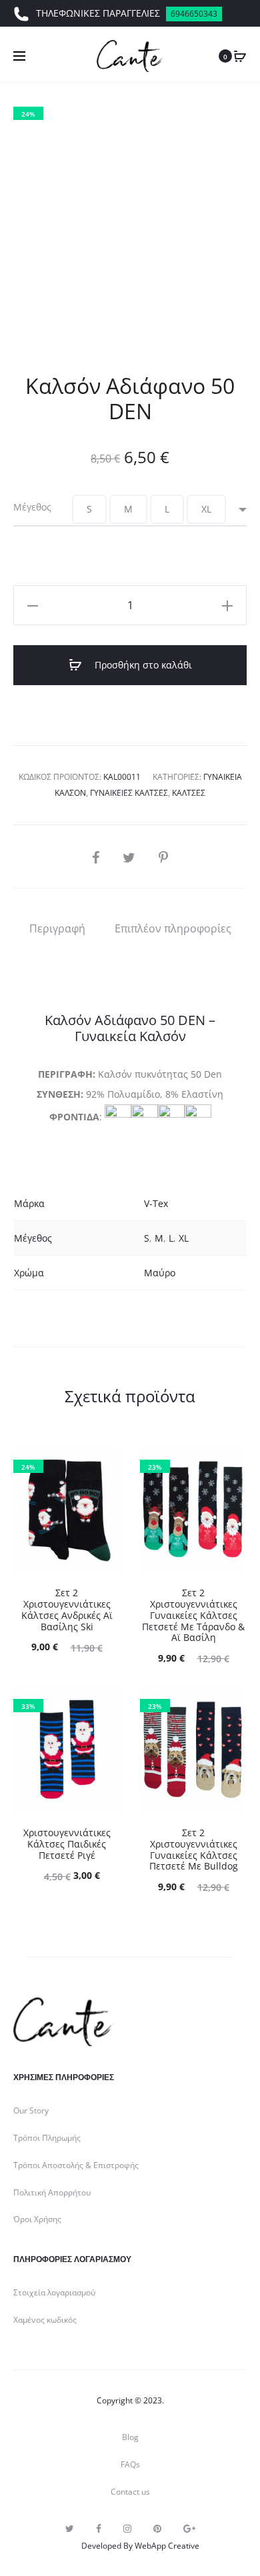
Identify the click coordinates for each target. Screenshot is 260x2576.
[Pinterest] (157, 2529)
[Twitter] (70, 2529)
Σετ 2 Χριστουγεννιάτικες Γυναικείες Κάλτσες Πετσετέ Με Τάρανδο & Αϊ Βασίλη (193, 1615)
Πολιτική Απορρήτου (52, 2192)
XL (184, 1238)
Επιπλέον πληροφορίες (173, 928)
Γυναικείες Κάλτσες (129, 793)
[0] (240, 56)
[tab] (57, 928)
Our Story (31, 2110)
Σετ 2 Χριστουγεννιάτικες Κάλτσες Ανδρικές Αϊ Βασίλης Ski (67, 1609)
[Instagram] (127, 2529)
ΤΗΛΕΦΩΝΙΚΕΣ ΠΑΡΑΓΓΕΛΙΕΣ (127, 13)
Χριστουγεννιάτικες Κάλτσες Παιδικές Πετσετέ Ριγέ (67, 1844)
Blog (130, 2437)
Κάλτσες (189, 793)
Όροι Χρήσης (37, 2219)
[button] (89, 509)
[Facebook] (99, 2529)
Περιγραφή (57, 928)
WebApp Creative (167, 2546)
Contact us (130, 2492)
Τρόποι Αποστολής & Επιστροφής (76, 2165)
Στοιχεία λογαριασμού (54, 2292)
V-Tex (156, 1203)
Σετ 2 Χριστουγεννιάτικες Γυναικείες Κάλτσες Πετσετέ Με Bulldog (194, 1849)
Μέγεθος (32, 507)
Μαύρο (160, 1273)
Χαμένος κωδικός (45, 2320)
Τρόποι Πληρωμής (47, 2138)
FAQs (130, 2464)
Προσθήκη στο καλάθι (142, 665)
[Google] (189, 2529)
